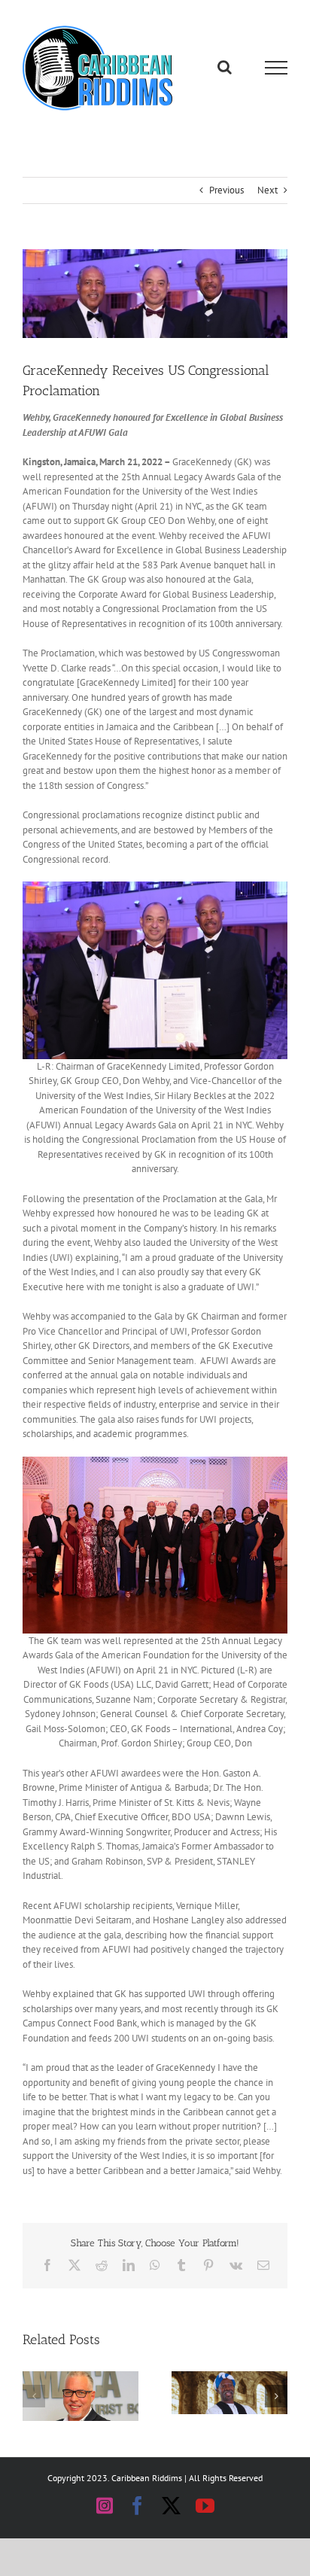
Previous (226, 190)
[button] (34, 2396)
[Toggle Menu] (277, 68)
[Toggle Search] (225, 67)
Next (267, 190)
